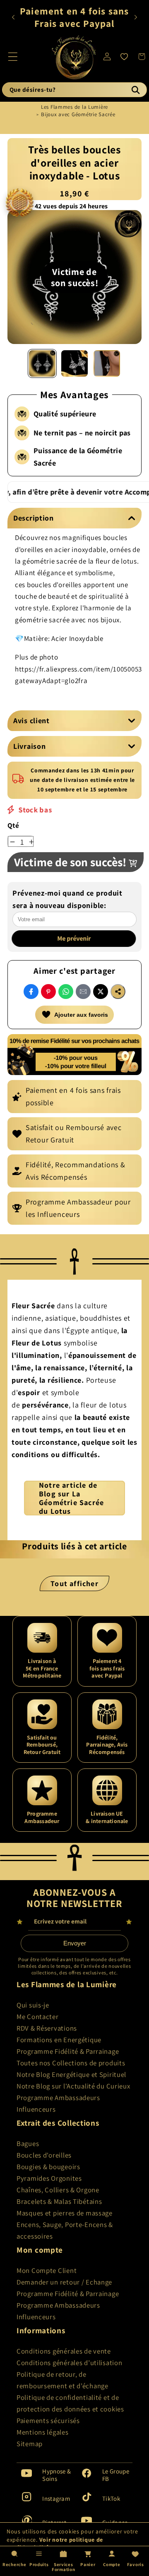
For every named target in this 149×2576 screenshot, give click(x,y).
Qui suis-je (33, 2005)
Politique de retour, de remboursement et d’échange (62, 2380)
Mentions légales (43, 2432)
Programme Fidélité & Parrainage (68, 2051)
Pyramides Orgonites (49, 2178)
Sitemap (30, 2444)
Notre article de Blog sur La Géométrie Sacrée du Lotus (71, 1498)
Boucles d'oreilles (44, 2155)
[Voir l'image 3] (107, 363)
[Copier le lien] (118, 992)
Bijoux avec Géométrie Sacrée (78, 114)
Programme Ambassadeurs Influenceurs (58, 2103)
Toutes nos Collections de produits (71, 2063)
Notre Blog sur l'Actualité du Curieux (73, 2086)
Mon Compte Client (47, 2270)
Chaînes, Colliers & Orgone (58, 2190)
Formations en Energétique (59, 2040)
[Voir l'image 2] (74, 363)
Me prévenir (75, 938)
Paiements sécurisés (48, 2421)
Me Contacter (38, 2017)
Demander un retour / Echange (64, 2282)
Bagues (28, 2143)
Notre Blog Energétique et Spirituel (71, 2074)
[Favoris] (124, 57)
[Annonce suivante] (136, 17)
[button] (13, 56)
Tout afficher (74, 1583)
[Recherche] (135, 90)
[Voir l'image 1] (42, 363)
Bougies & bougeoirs (48, 2167)
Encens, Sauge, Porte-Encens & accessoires (65, 2230)
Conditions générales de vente (64, 2351)
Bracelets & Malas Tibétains (59, 2201)
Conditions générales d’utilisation (69, 2363)
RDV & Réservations (47, 2028)
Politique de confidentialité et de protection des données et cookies (70, 2403)
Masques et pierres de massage (65, 2213)
